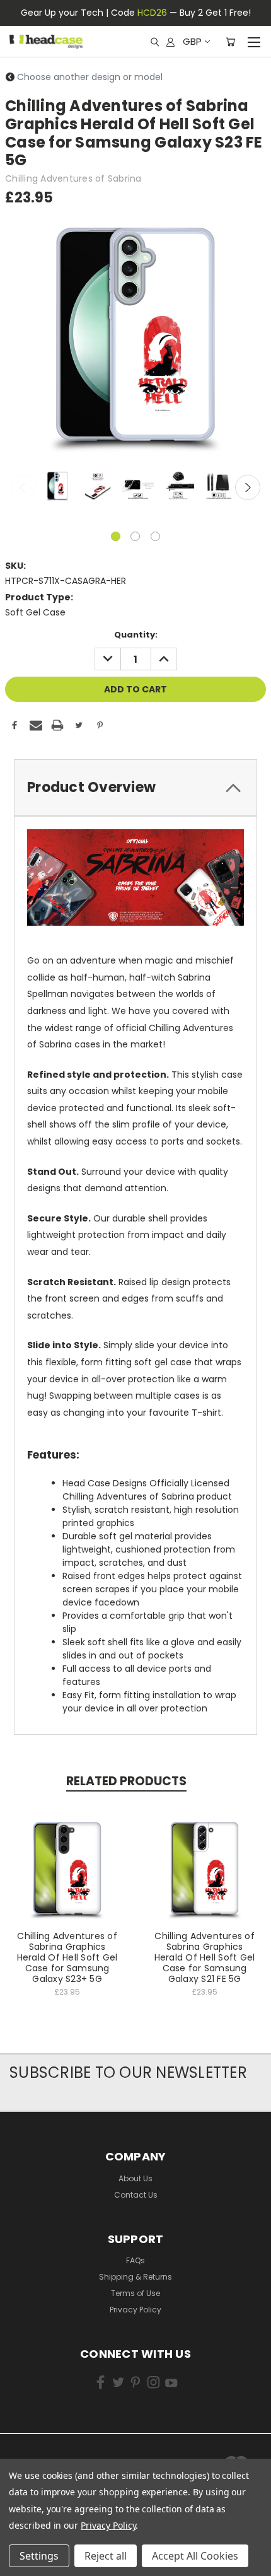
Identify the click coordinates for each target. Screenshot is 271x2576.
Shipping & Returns (135, 2277)
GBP (192, 41)
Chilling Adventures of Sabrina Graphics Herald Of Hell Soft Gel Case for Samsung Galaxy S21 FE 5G (205, 1957)
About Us (135, 2178)
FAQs (135, 2260)
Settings (39, 2556)
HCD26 (152, 13)
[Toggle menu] (254, 40)
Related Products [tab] (126, 1781)
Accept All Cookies (195, 2556)
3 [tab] (155, 536)
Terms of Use (135, 2293)
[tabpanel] (56, 487)
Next (248, 487)
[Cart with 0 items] (230, 42)
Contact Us (136, 2195)
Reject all (106, 2556)
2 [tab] (135, 536)
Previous (23, 487)
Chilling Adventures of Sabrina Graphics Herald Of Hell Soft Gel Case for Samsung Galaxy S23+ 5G (67, 1957)
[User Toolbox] (170, 42)
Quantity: (136, 635)
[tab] (135, 788)
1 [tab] (116, 536)
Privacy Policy (135, 2310)
